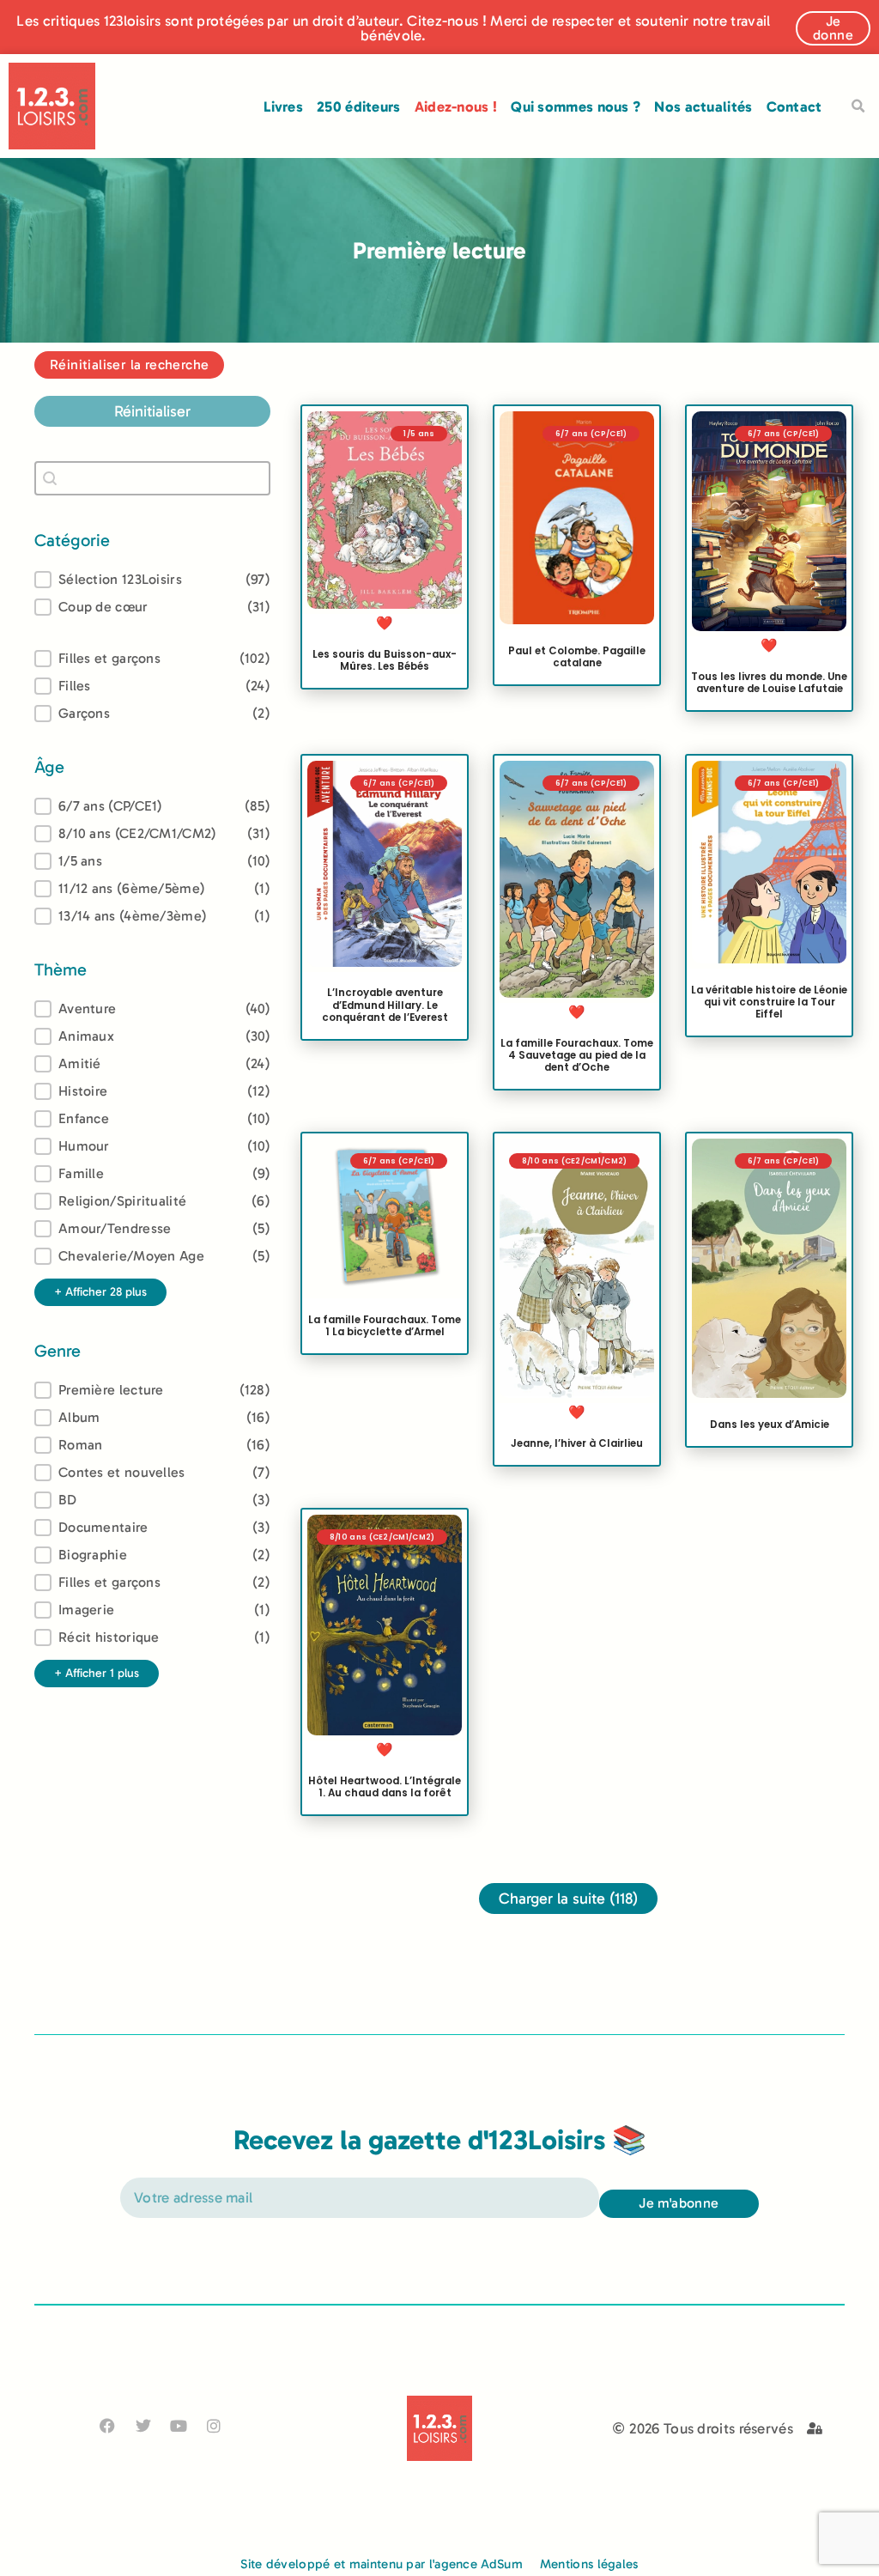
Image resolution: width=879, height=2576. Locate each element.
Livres (283, 106)
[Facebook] (108, 2426)
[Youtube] (178, 2426)
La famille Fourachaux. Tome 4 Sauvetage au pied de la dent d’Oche (577, 1055)
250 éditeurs (359, 106)
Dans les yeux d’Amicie (770, 1425)
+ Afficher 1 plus (97, 1673)
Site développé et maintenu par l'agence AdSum (382, 2564)
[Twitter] (143, 2426)
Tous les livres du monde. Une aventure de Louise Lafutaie (769, 683)
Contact (794, 106)
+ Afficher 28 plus (100, 1292)
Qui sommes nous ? (576, 106)
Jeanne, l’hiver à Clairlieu (577, 1443)
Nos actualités (703, 106)
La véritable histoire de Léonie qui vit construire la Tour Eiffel (769, 1001)
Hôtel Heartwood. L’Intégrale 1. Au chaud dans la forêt (385, 1787)
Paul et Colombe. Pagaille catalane (577, 658)
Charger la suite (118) (568, 1899)
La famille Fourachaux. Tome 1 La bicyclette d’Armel (385, 1326)
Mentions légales (589, 2564)
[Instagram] (214, 2426)
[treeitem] (152, 806)
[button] (858, 106)
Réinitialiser (152, 411)
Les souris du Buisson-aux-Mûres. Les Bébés (385, 660)
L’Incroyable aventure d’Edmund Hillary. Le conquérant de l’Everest (385, 1005)
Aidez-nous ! (456, 106)
